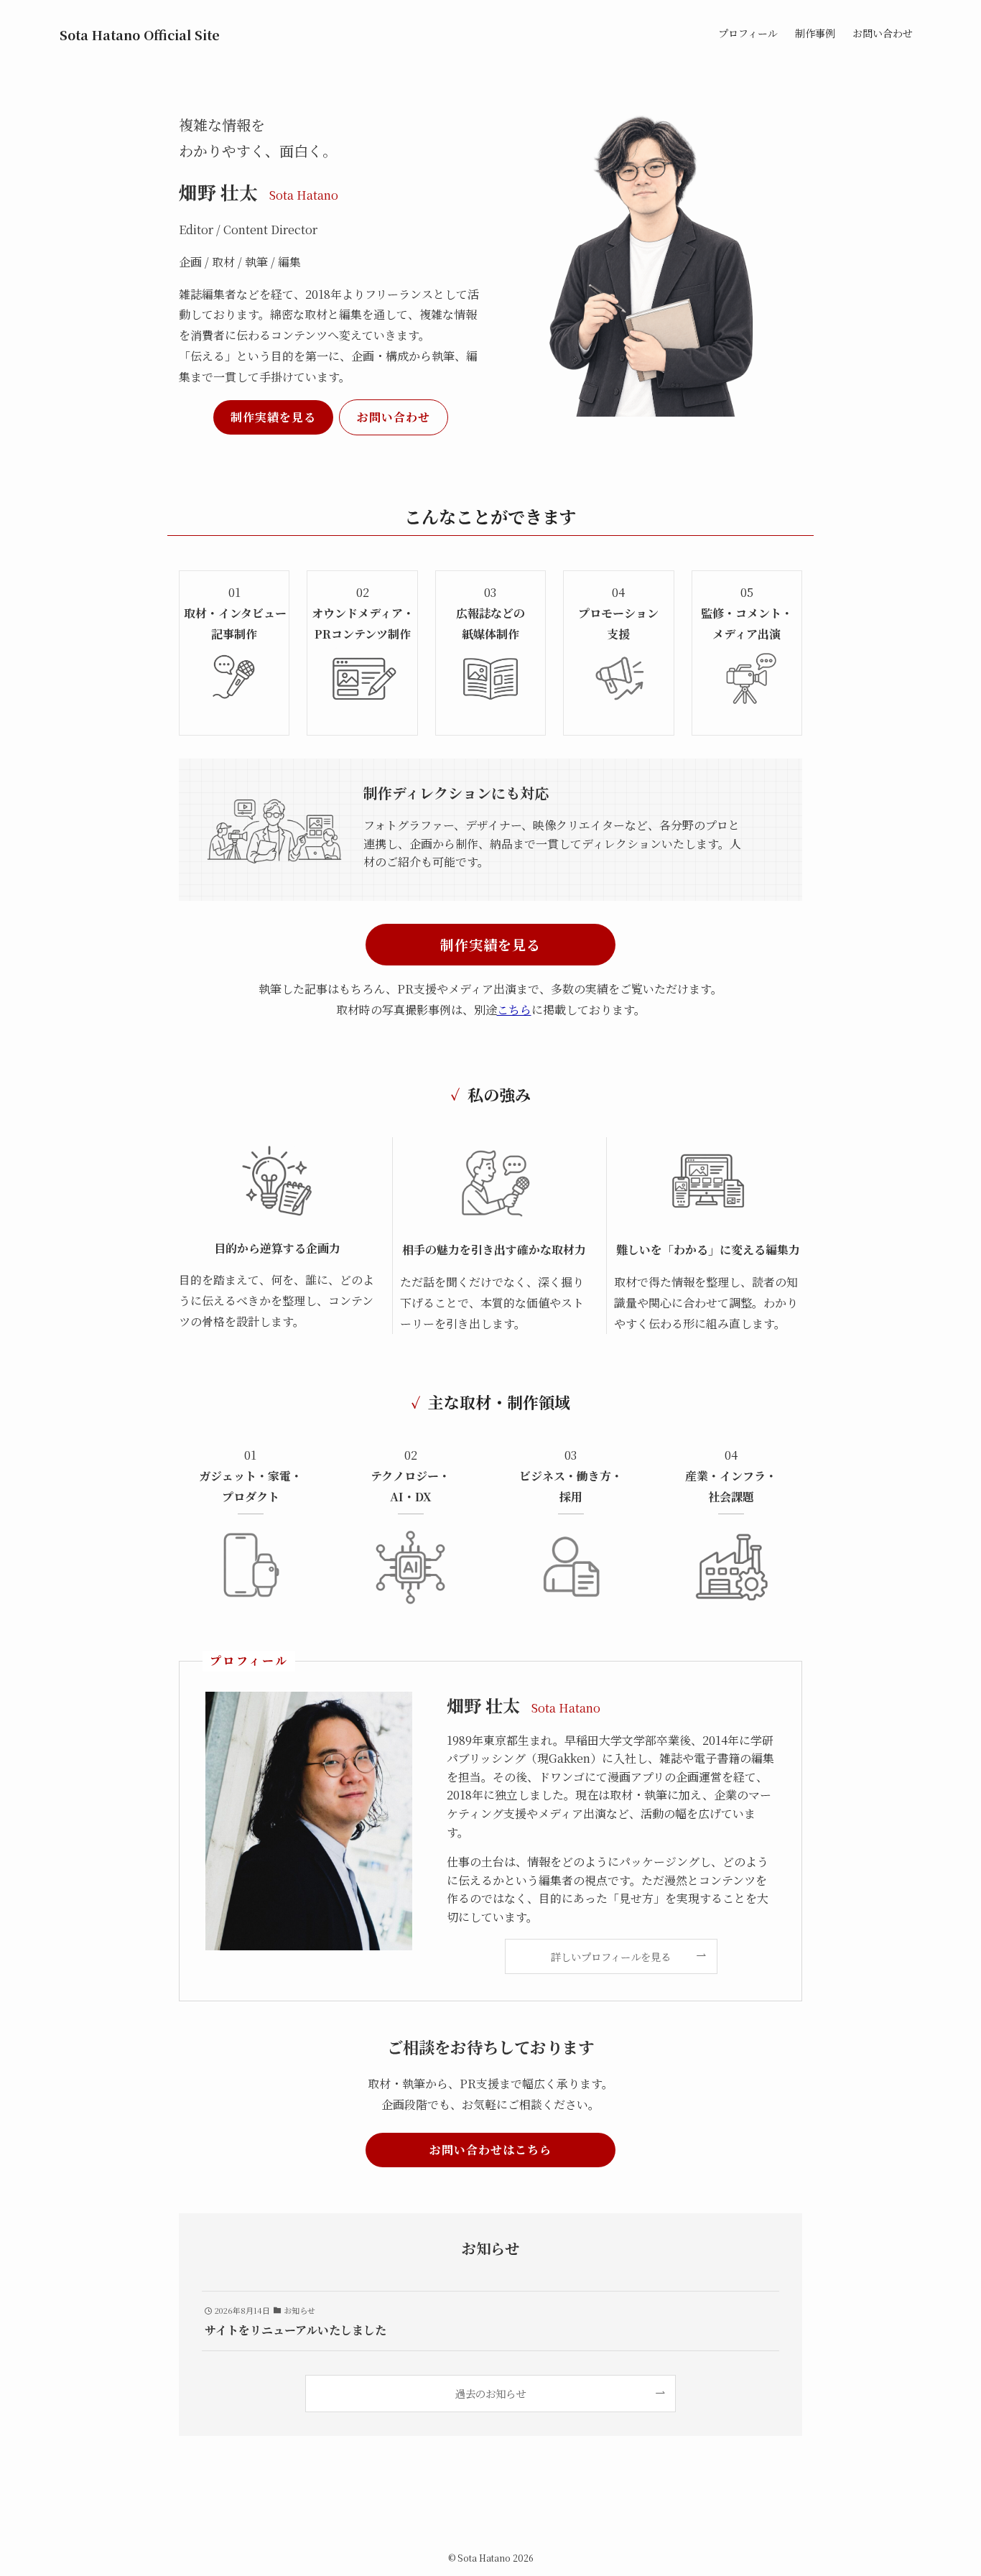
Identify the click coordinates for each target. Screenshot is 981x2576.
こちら (514, 1010)
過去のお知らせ (490, 2393)
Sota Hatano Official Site (140, 34)
